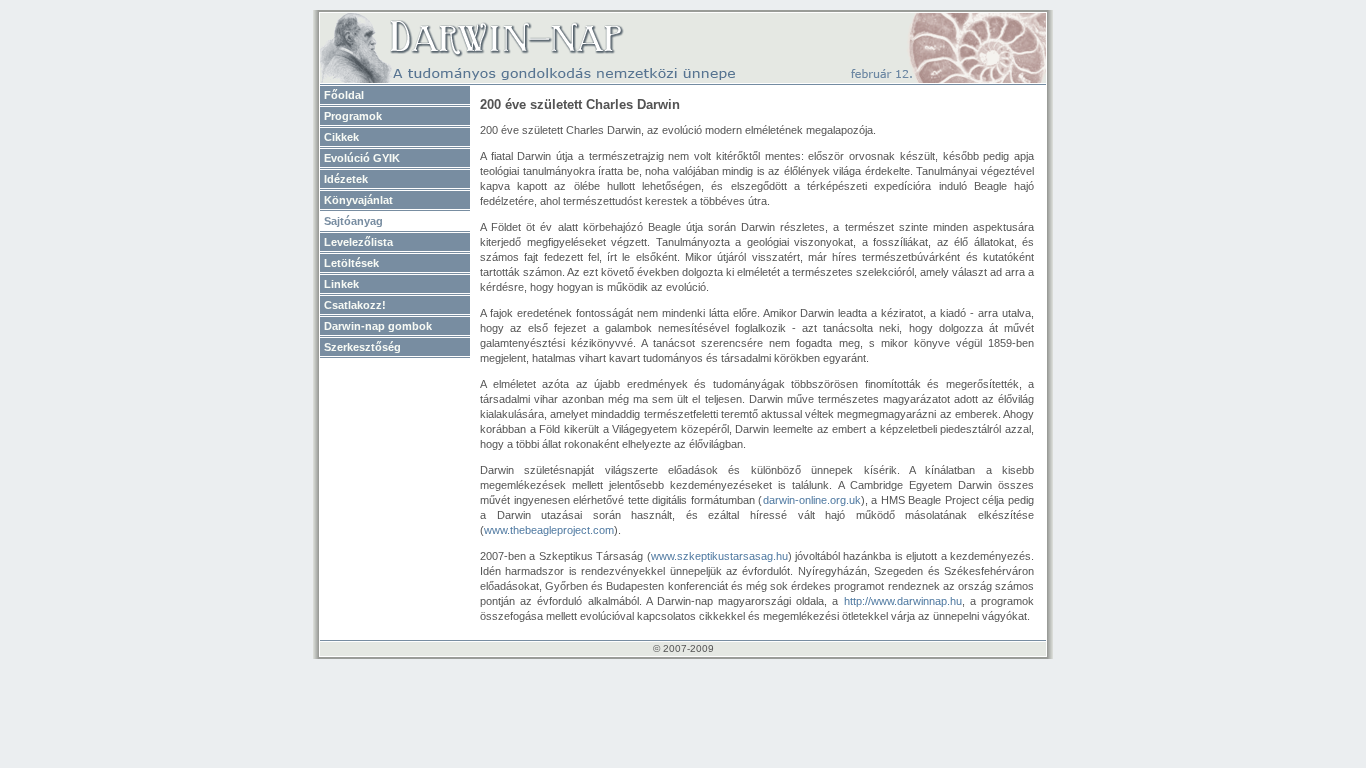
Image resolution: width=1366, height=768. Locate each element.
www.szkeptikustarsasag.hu (719, 556)
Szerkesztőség (362, 347)
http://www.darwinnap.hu (903, 601)
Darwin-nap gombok (378, 326)
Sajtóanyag (353, 221)
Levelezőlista (358, 242)
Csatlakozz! (355, 305)
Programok (353, 116)
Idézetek (346, 179)
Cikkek (341, 137)
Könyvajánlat (358, 200)
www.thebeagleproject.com (549, 530)
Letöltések (351, 263)
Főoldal (344, 95)
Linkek (341, 284)
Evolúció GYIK (362, 158)
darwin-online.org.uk (812, 500)
